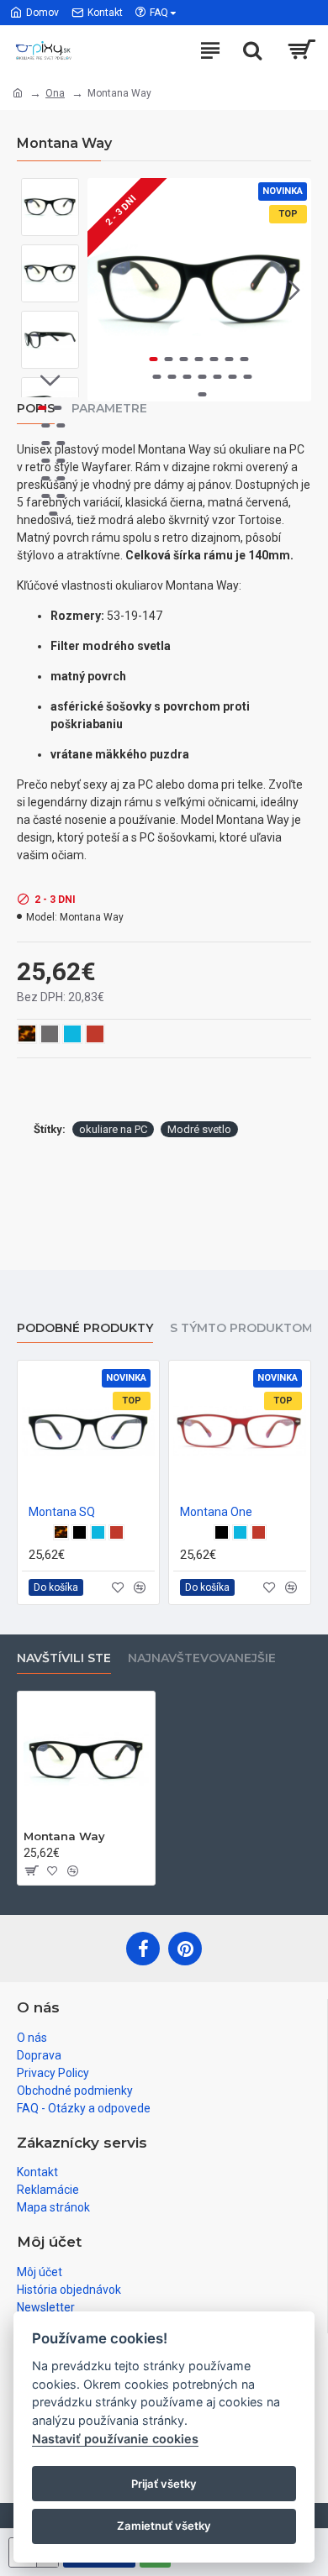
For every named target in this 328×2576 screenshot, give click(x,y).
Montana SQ (62, 1512)
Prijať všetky (164, 2484)
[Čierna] (79, 1532)
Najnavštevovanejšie (202, 1658)
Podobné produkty (85, 1328)
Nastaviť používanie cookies (115, 2439)
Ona (55, 93)
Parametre (109, 409)
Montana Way (64, 1836)
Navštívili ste (64, 1658)
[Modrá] (98, 1532)
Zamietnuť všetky (164, 2526)
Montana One (216, 1512)
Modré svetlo (199, 1129)
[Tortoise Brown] (61, 1532)
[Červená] (116, 1532)
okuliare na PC (113, 1129)
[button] (104, 290)
